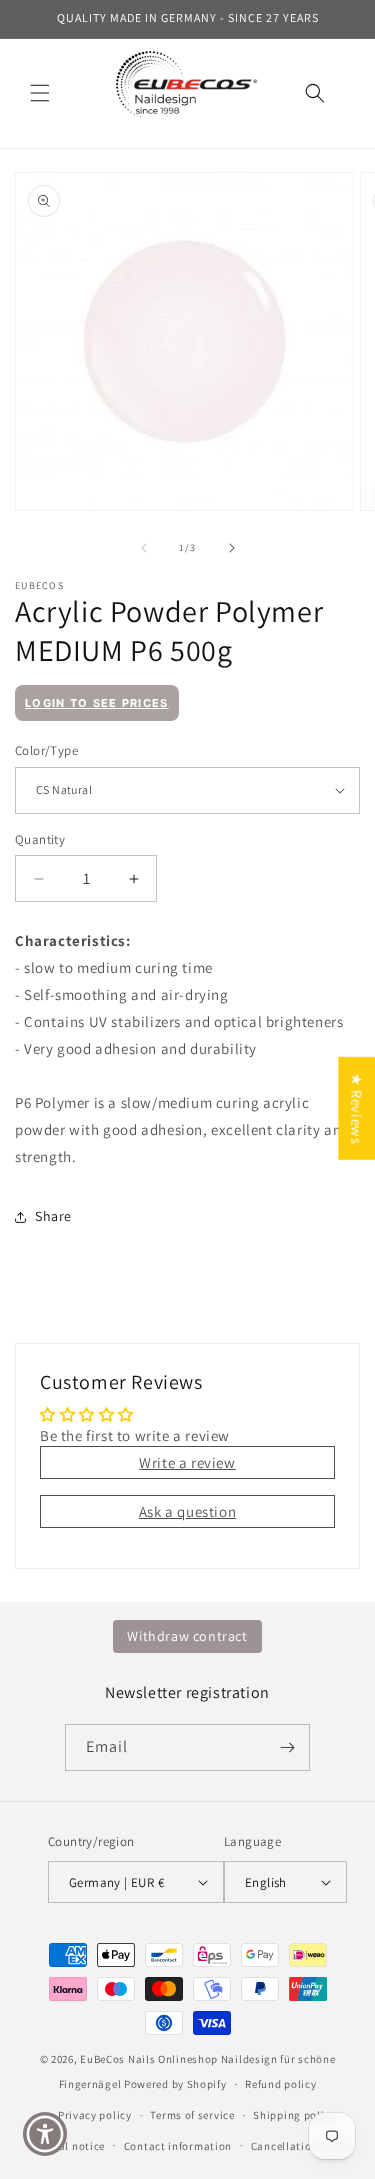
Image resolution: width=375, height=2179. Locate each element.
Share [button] (53, 1216)
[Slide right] (232, 548)
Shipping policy (294, 2115)
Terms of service (192, 2115)
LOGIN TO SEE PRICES (97, 703)
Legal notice (73, 2146)
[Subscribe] (287, 1747)
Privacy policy (95, 2115)
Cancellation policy (302, 2146)
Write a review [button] (187, 1462)
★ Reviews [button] (356, 1107)
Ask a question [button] (187, 1511)
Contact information (178, 2146)
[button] (40, 93)
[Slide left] (144, 548)
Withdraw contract (187, 1636)
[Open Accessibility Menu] (45, 2134)
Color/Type (46, 750)
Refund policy (280, 2084)
